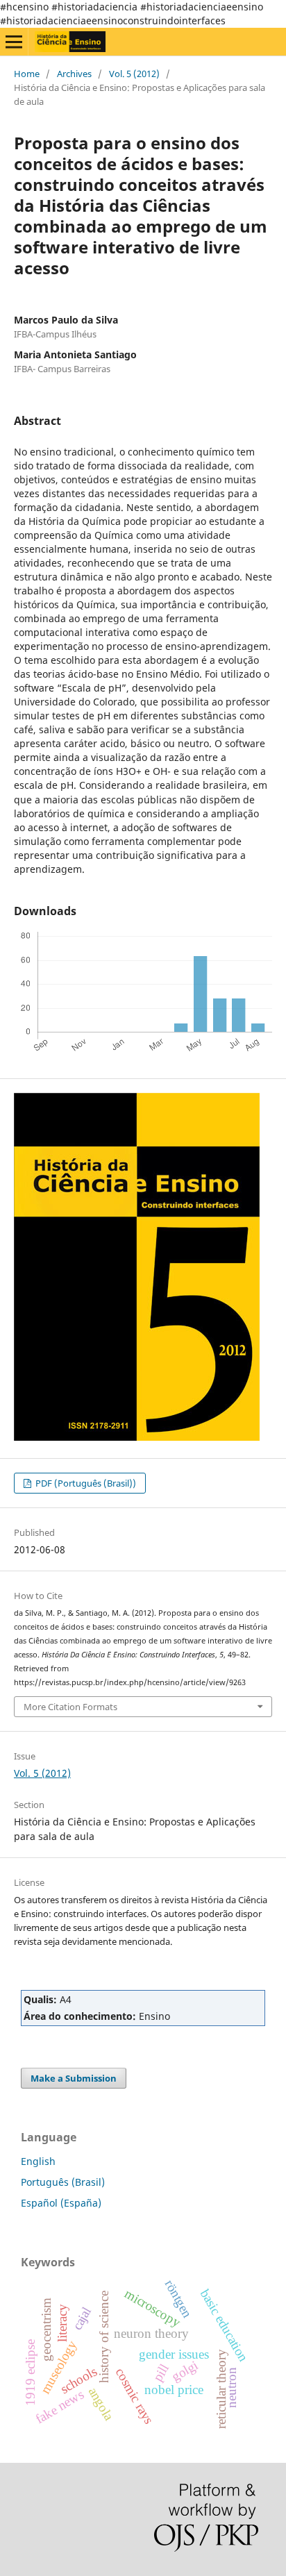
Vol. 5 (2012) (134, 74)
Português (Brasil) (63, 2182)
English (38, 2161)
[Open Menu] (14, 42)
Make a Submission (74, 2078)
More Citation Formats (70, 1707)
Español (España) (61, 2203)
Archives (74, 74)
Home (27, 74)
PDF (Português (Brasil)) (85, 1483)
